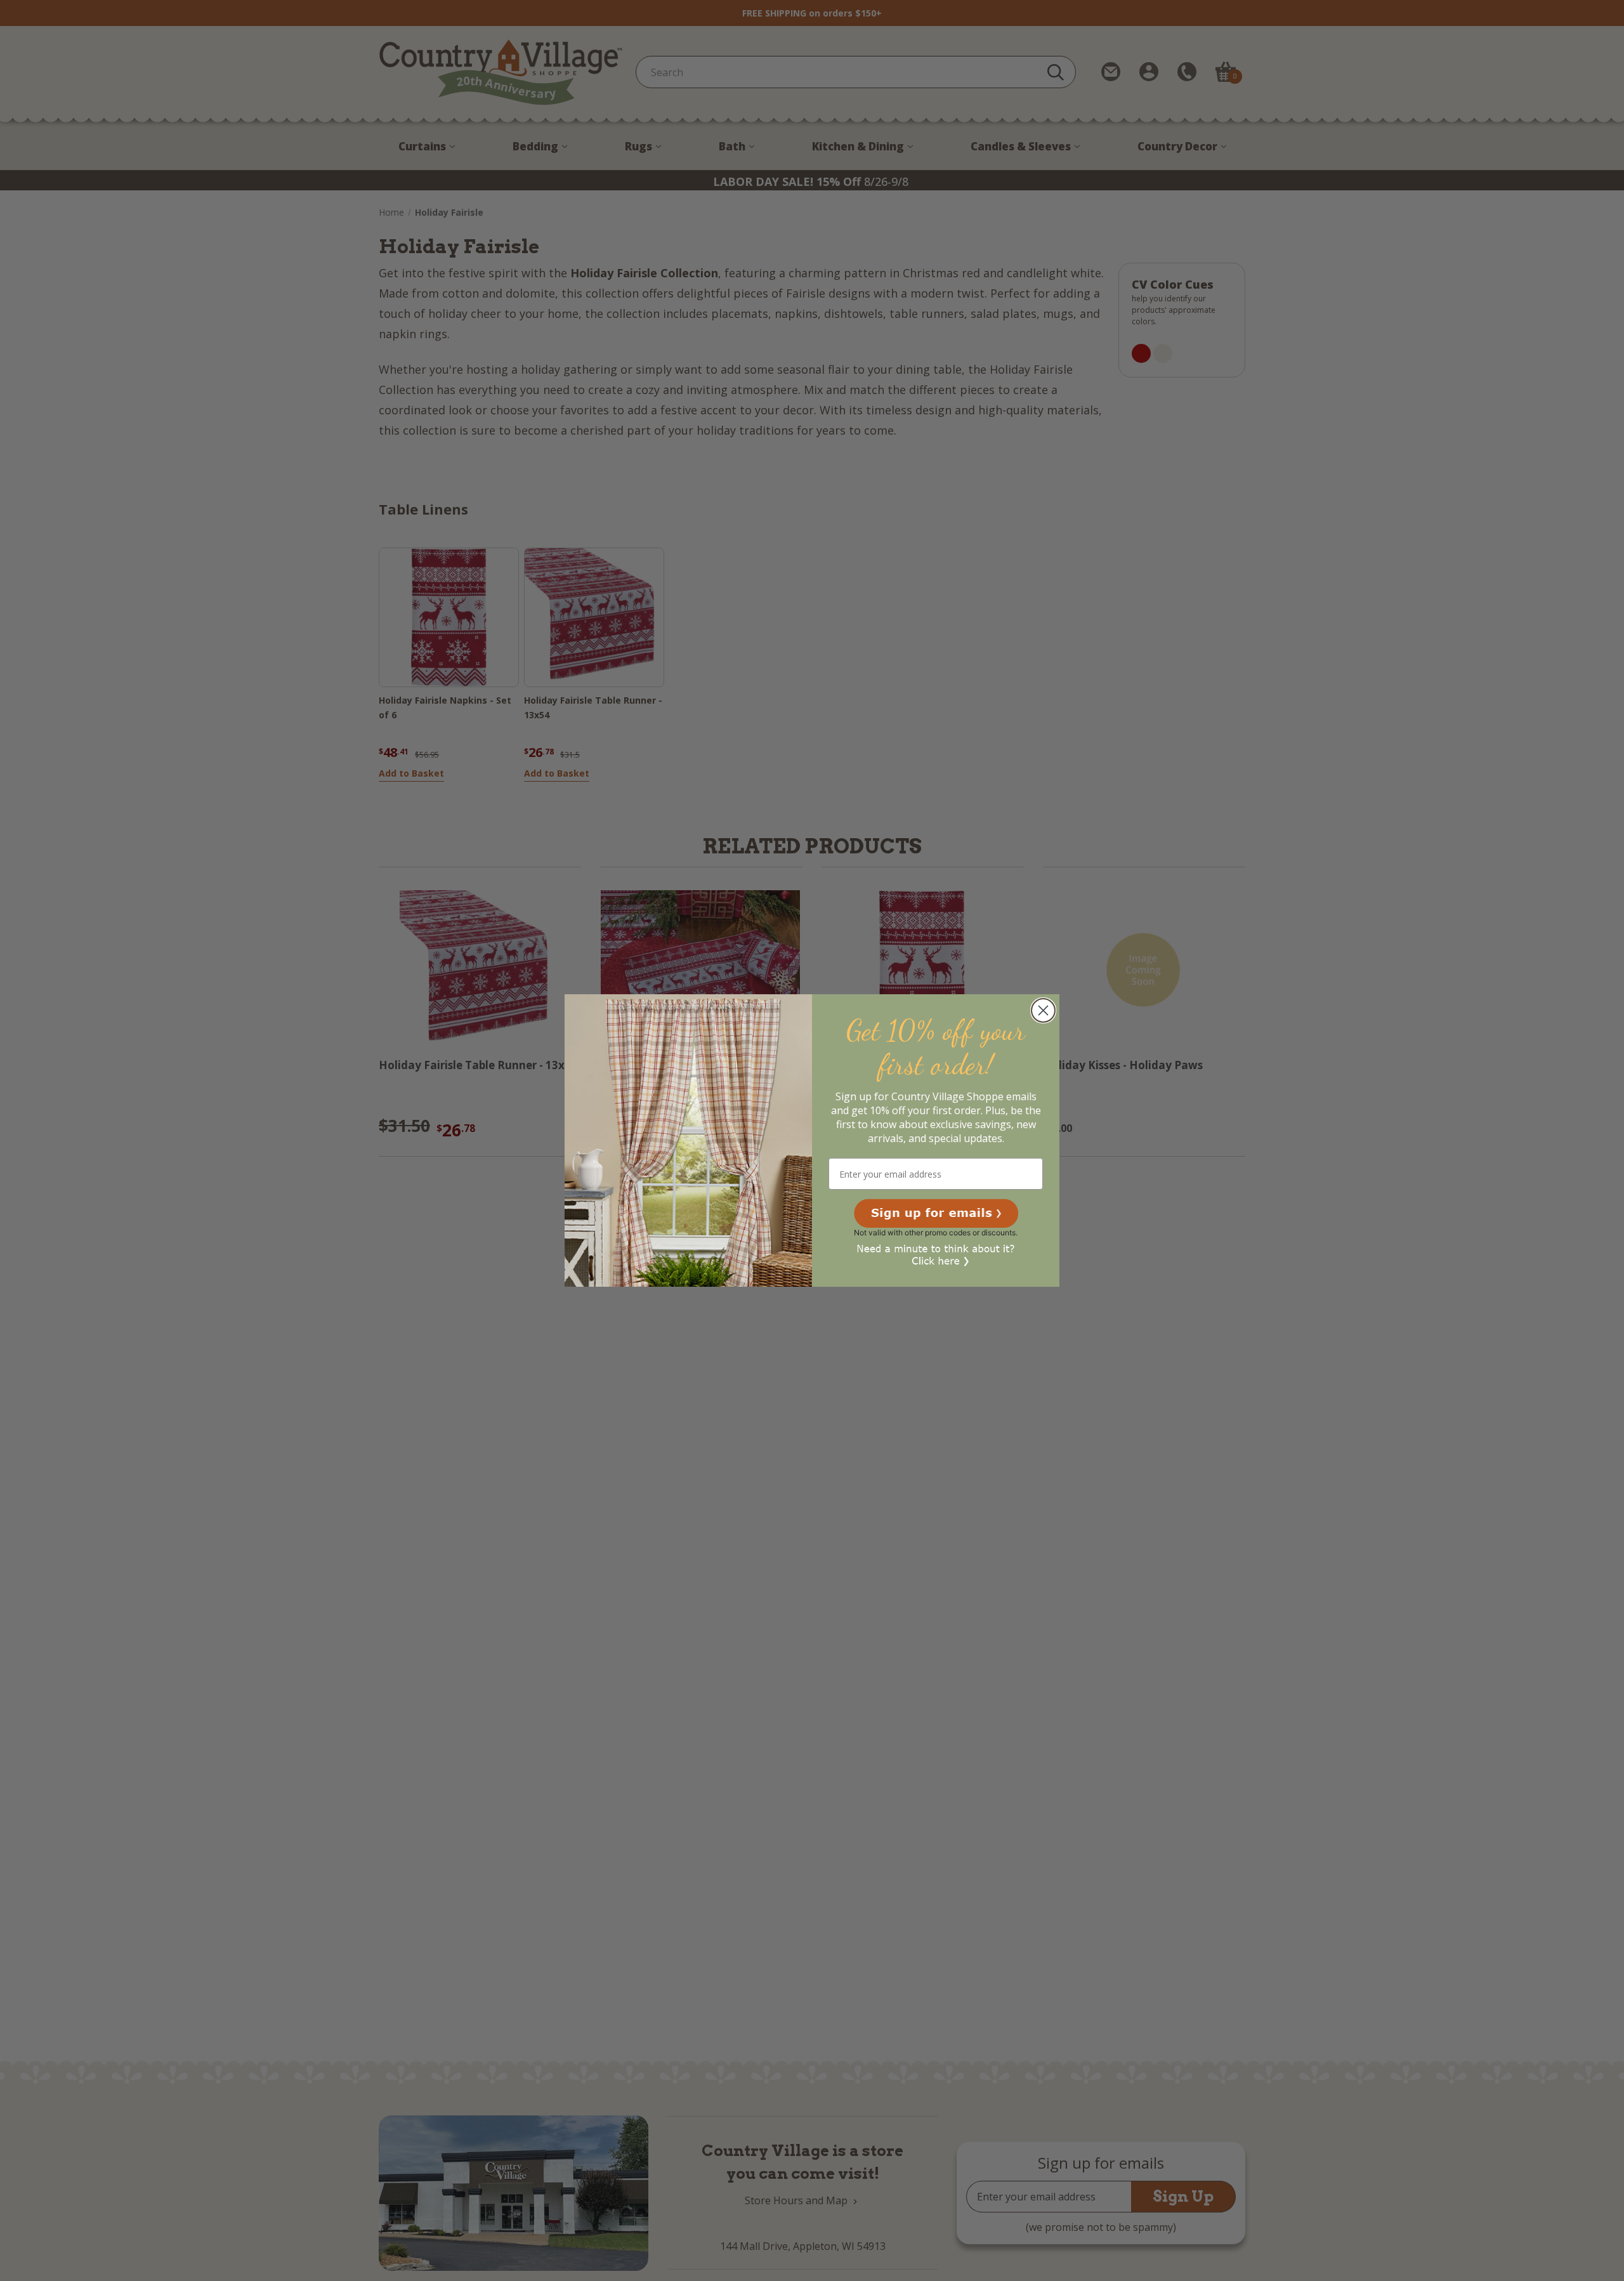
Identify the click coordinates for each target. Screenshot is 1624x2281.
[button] (936, 1213)
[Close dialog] (1043, 1010)
